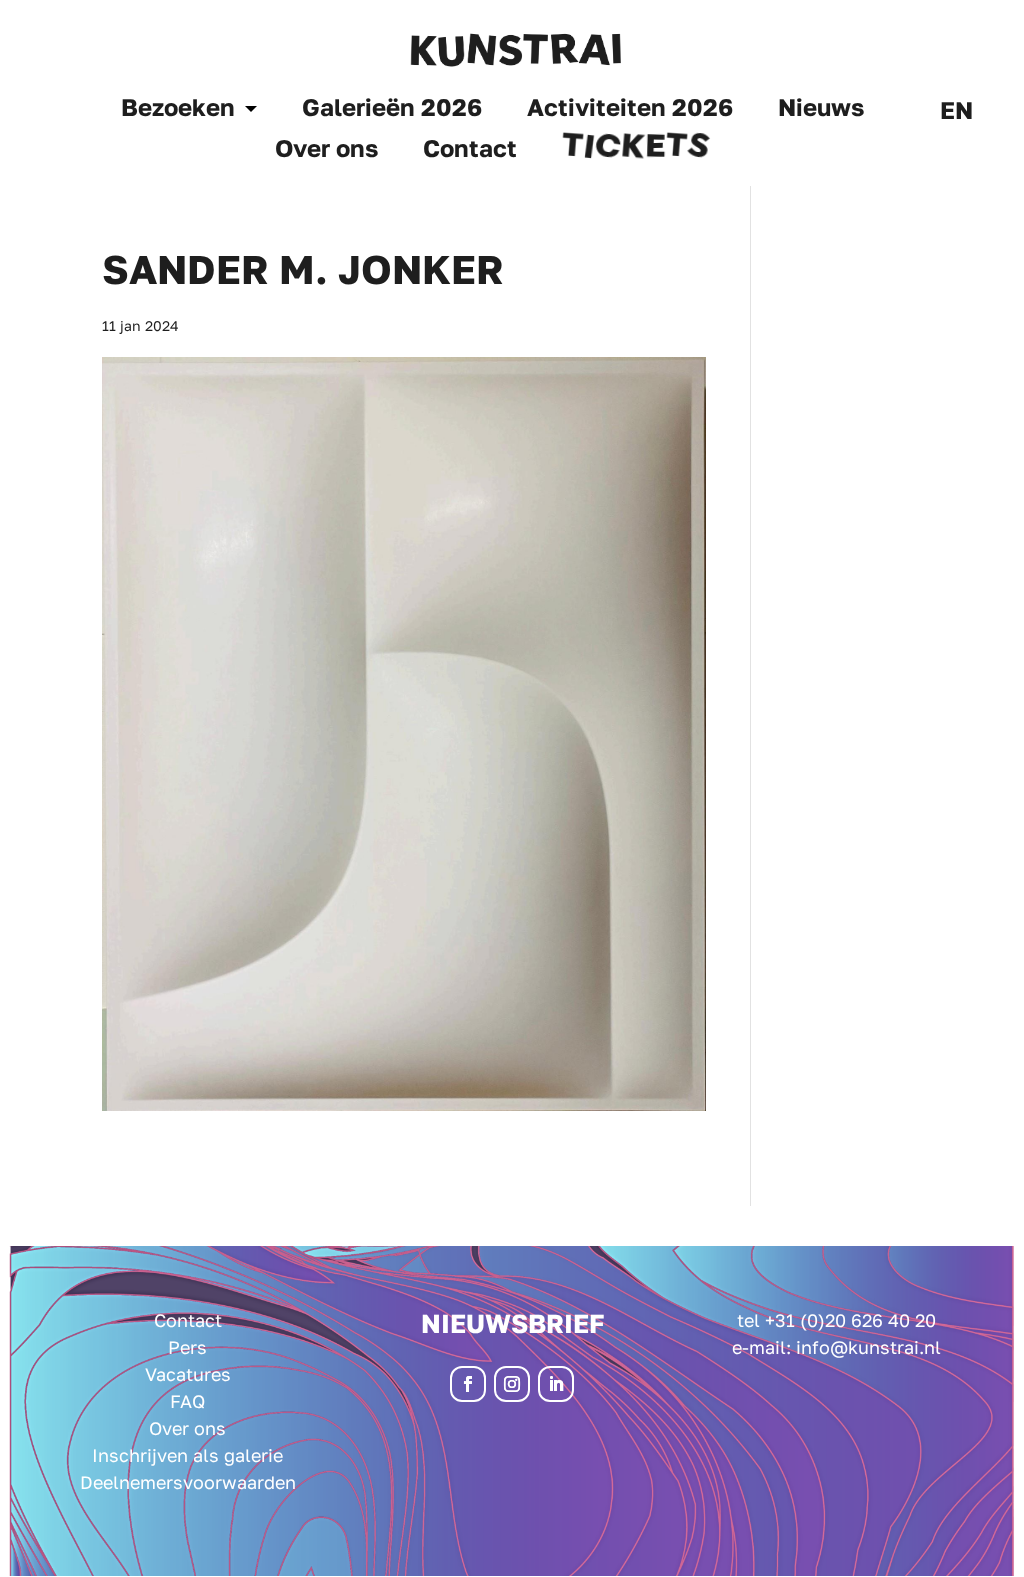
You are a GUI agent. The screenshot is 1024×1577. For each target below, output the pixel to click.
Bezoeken (178, 110)
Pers (187, 1347)
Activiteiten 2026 (630, 110)
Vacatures (188, 1374)
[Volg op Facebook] (468, 1384)
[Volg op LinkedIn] (556, 1384)
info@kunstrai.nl (868, 1347)
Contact (470, 151)
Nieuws (821, 110)
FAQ (187, 1401)
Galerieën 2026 (392, 110)
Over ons (326, 151)
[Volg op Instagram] (512, 1384)
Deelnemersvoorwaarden (188, 1482)
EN (956, 113)
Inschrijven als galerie (187, 1455)
